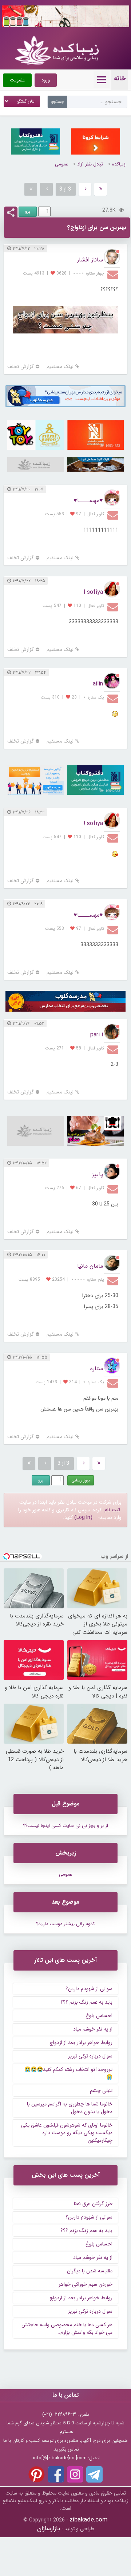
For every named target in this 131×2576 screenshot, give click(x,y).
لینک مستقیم (60, 367)
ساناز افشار (90, 260)
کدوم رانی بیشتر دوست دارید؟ (65, 1924)
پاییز (98, 1174)
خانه (120, 79)
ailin (98, 684)
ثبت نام (112, 1510)
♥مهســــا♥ (88, 501)
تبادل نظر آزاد (90, 164)
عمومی (61, 164)
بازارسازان (49, 2529)
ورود (46, 80)
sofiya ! (93, 592)
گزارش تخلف (21, 367)
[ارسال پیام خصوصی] (114, 274)
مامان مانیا (90, 1266)
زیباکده (119, 164)
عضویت (17, 80)
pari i (97, 1035)
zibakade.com (89, 2520)
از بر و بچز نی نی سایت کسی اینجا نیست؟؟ (65, 1826)
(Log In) (83, 1517)
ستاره (97, 1369)
